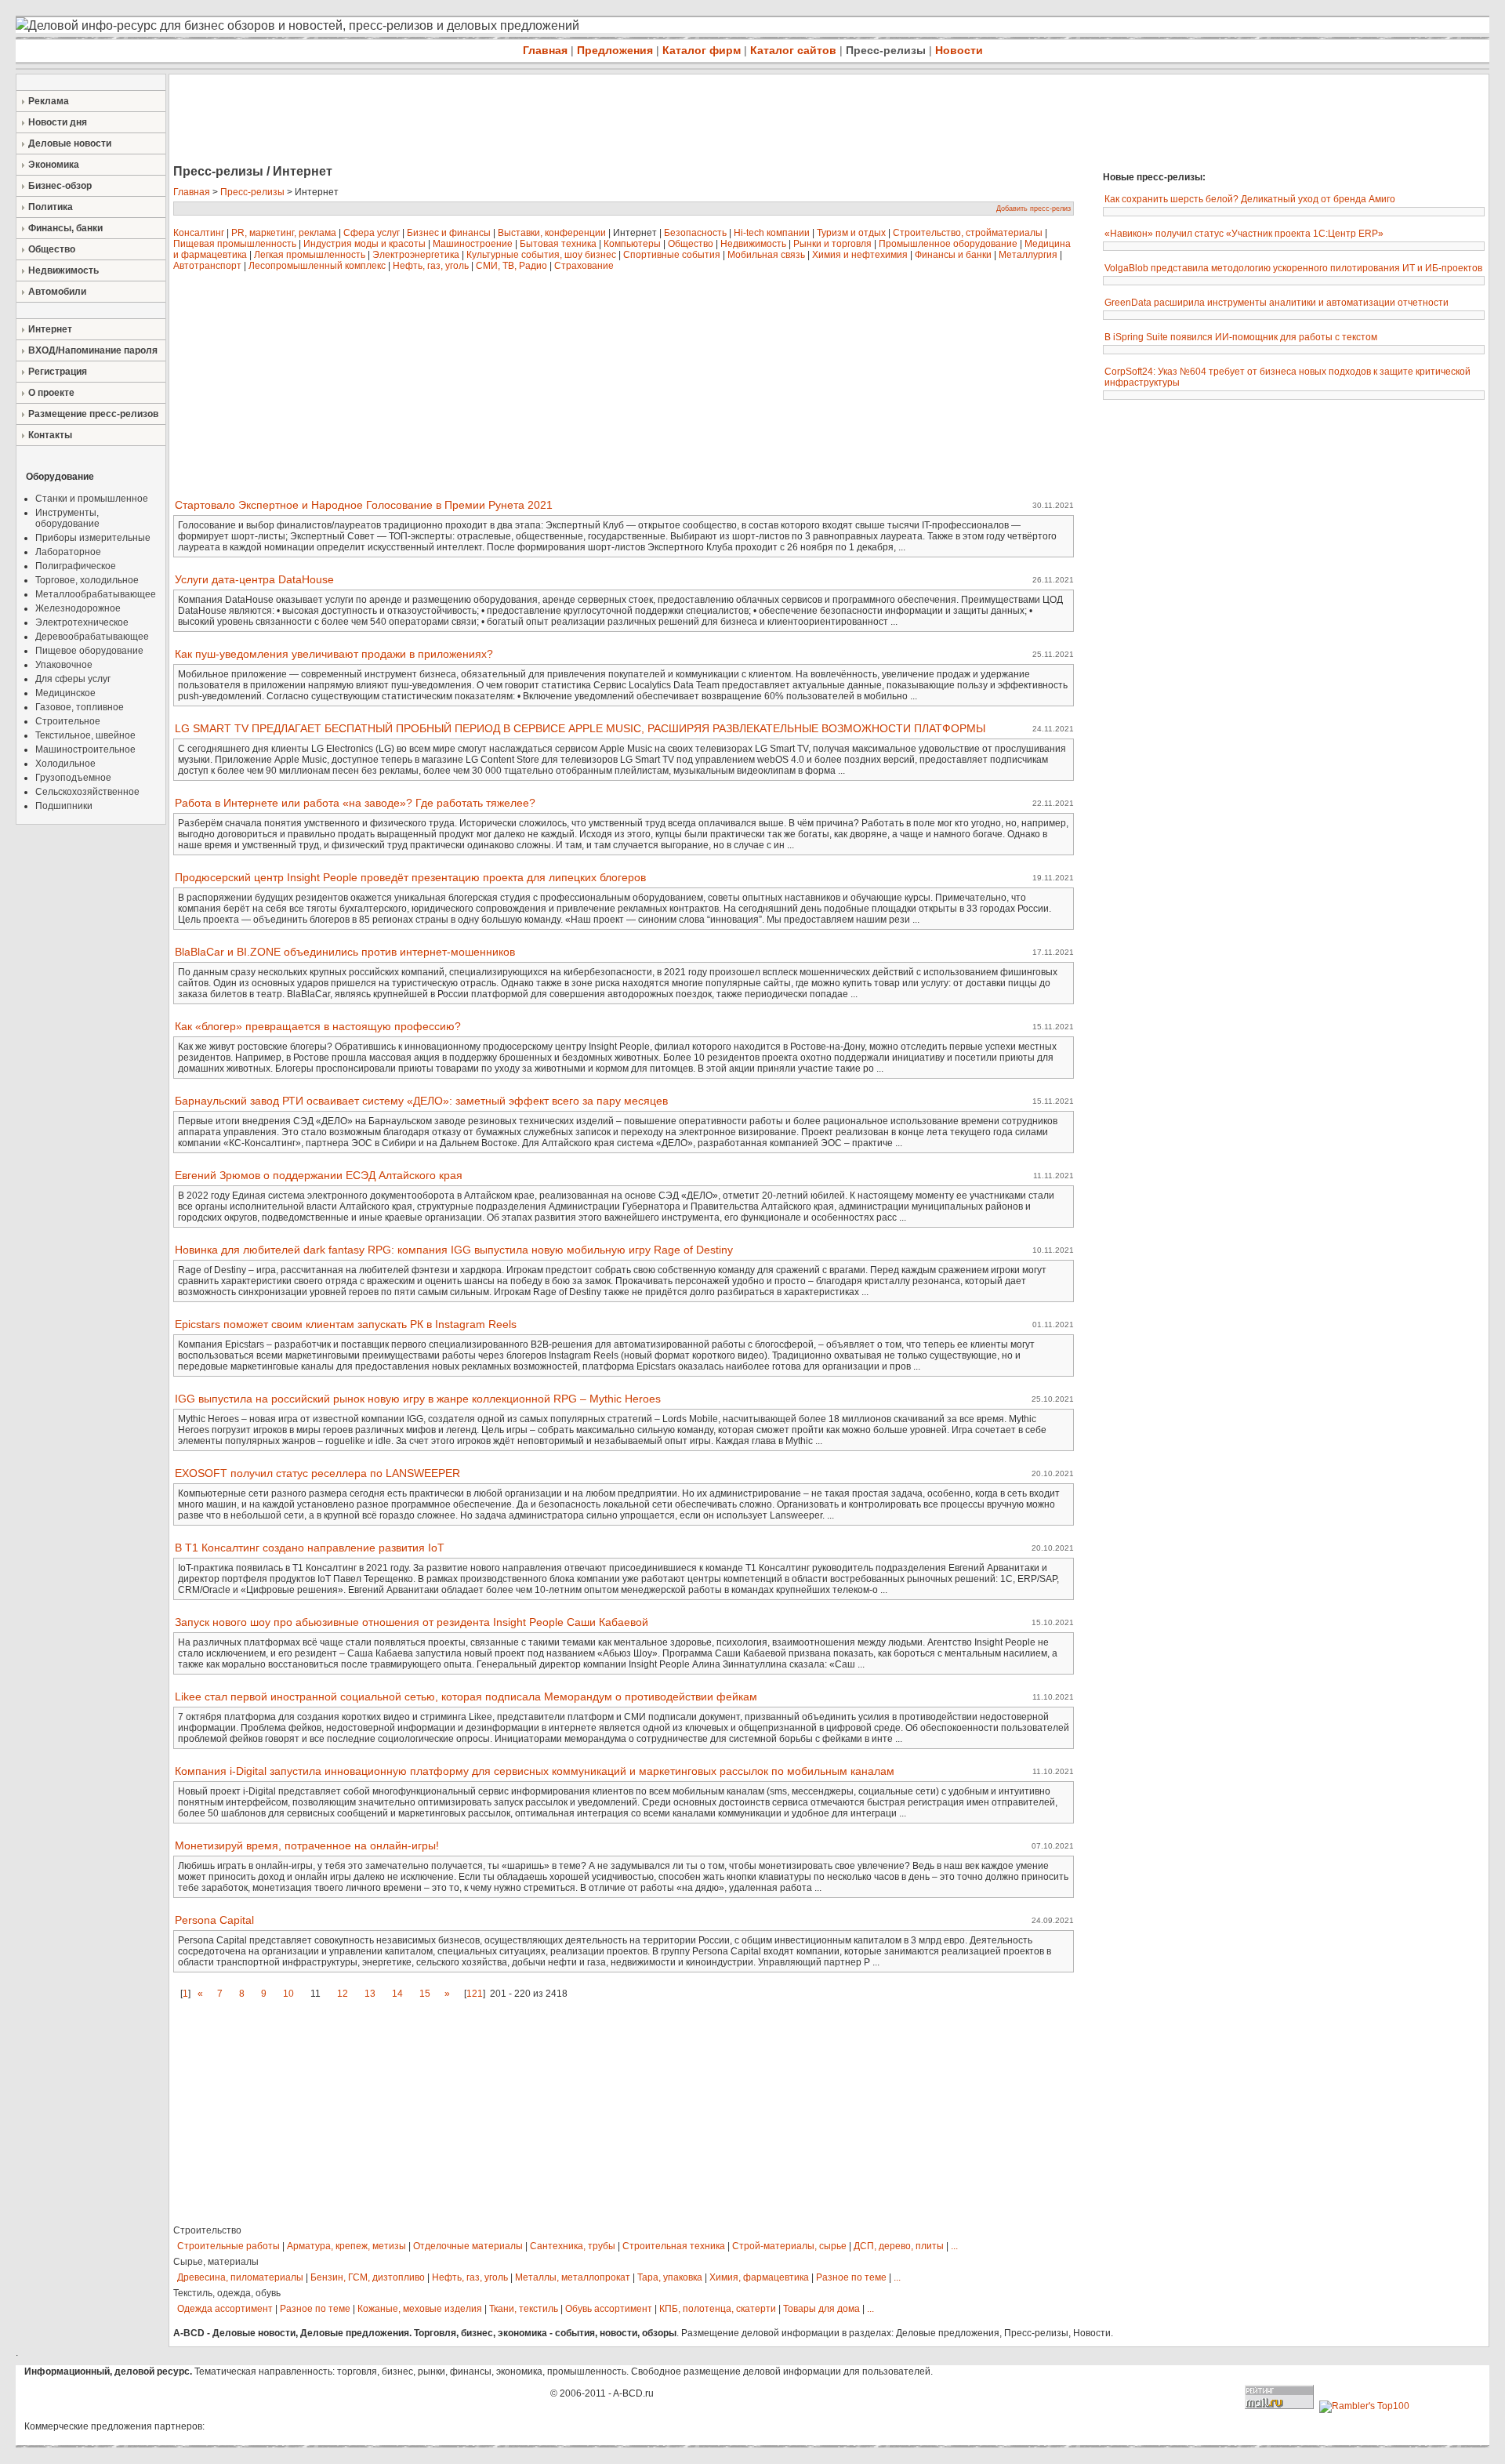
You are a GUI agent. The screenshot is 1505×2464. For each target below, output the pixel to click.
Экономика (54, 165)
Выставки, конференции (552, 233)
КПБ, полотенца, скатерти (718, 2309)
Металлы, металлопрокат (573, 2277)
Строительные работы (228, 2246)
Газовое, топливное (80, 707)
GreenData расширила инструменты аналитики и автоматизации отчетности (1277, 303)
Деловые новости (70, 143)
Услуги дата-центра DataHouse (254, 579)
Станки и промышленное (92, 499)
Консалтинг (199, 233)
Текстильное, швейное (85, 735)
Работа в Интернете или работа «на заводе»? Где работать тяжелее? (355, 803)
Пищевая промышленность (235, 244)
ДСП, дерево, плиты (899, 2246)
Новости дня (58, 122)
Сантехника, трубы (573, 2246)
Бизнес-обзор (60, 186)
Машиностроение (473, 244)
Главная (545, 50)
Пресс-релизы (886, 50)
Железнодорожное (78, 608)
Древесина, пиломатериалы (240, 2277)
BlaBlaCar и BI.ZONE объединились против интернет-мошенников (345, 952)
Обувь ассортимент (609, 2309)
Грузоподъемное (73, 778)
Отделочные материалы (468, 2246)
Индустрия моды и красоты (364, 244)
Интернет (50, 329)
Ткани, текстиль (524, 2309)
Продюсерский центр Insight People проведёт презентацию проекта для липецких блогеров (410, 877)
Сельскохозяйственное (87, 792)
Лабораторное (68, 552)
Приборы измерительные (93, 538)
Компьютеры (632, 244)
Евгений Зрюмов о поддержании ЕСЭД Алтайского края (319, 1175)
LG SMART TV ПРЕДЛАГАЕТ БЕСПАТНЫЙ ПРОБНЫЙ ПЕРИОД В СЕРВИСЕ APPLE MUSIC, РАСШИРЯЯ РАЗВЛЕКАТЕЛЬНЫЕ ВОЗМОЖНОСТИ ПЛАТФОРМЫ (580, 728)
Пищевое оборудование (89, 651)
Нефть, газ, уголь (431, 266)
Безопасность (695, 233)
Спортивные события (672, 255)
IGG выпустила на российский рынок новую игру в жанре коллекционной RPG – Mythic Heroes (418, 1399)
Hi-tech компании (772, 233)
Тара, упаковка (670, 2277)
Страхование (584, 266)
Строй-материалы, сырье (789, 2246)
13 (370, 1994)
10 (288, 1994)
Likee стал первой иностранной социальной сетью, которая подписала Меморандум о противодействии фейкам (466, 1696)
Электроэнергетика (416, 255)
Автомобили (57, 292)
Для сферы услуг (73, 679)
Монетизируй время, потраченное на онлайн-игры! (307, 1845)
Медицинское (65, 693)
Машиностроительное (85, 749)
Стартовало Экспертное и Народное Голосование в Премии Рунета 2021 (364, 505)
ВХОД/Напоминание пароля (93, 350)
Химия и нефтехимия (860, 255)
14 (397, 1994)
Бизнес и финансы (449, 233)
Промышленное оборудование (948, 244)
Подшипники (64, 806)
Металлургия (1028, 255)
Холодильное (65, 764)
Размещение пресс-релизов (93, 414)
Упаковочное (64, 665)
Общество (52, 249)
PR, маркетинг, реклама (284, 233)
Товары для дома (821, 2309)
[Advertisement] (455, 121)
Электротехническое (82, 622)
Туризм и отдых (851, 233)
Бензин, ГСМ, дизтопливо (368, 2277)
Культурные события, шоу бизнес (541, 255)
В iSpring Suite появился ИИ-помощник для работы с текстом (1241, 337)
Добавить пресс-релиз (1034, 209)
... (954, 2246)
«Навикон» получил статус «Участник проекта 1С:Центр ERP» (1244, 234)
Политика (51, 207)
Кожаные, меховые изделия (420, 2309)
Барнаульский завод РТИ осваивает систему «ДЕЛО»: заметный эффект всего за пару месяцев (421, 1101)
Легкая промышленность (310, 255)
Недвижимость (63, 270)
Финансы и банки (953, 255)
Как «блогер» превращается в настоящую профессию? (318, 1026)
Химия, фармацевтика (759, 2277)
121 (475, 1994)
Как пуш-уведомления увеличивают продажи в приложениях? (334, 654)
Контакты (50, 435)
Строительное (68, 721)
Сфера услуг (372, 233)
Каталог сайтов (793, 50)
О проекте (51, 393)
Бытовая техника (558, 244)
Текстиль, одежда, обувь (227, 2293)
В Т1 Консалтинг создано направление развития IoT (310, 1548)
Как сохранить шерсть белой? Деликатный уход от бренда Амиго (1250, 199)
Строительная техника (674, 2246)
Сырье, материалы (216, 2262)
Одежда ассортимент (225, 2309)
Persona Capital (214, 1920)
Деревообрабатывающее (92, 637)
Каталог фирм (702, 50)
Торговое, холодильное (87, 580)
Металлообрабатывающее (96, 594)
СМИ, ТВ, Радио (511, 266)
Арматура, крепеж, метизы (346, 2246)
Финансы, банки (65, 228)
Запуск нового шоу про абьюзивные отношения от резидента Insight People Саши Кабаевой (412, 1622)
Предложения (615, 50)
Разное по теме (851, 2277)
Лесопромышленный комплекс (317, 266)
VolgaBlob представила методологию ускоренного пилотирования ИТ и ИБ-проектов (1293, 268)
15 (425, 1994)
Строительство (207, 2230)
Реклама (49, 101)
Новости (959, 50)
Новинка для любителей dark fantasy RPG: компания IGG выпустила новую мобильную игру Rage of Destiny (454, 1250)
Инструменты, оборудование (67, 518)
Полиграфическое (76, 566)
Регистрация (58, 372)
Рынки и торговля (832, 244)
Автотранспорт (207, 266)
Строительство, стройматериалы (968, 233)
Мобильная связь (766, 255)
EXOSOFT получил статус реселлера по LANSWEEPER (317, 1473)
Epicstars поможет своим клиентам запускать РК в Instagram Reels (346, 1324)
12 (343, 1994)
